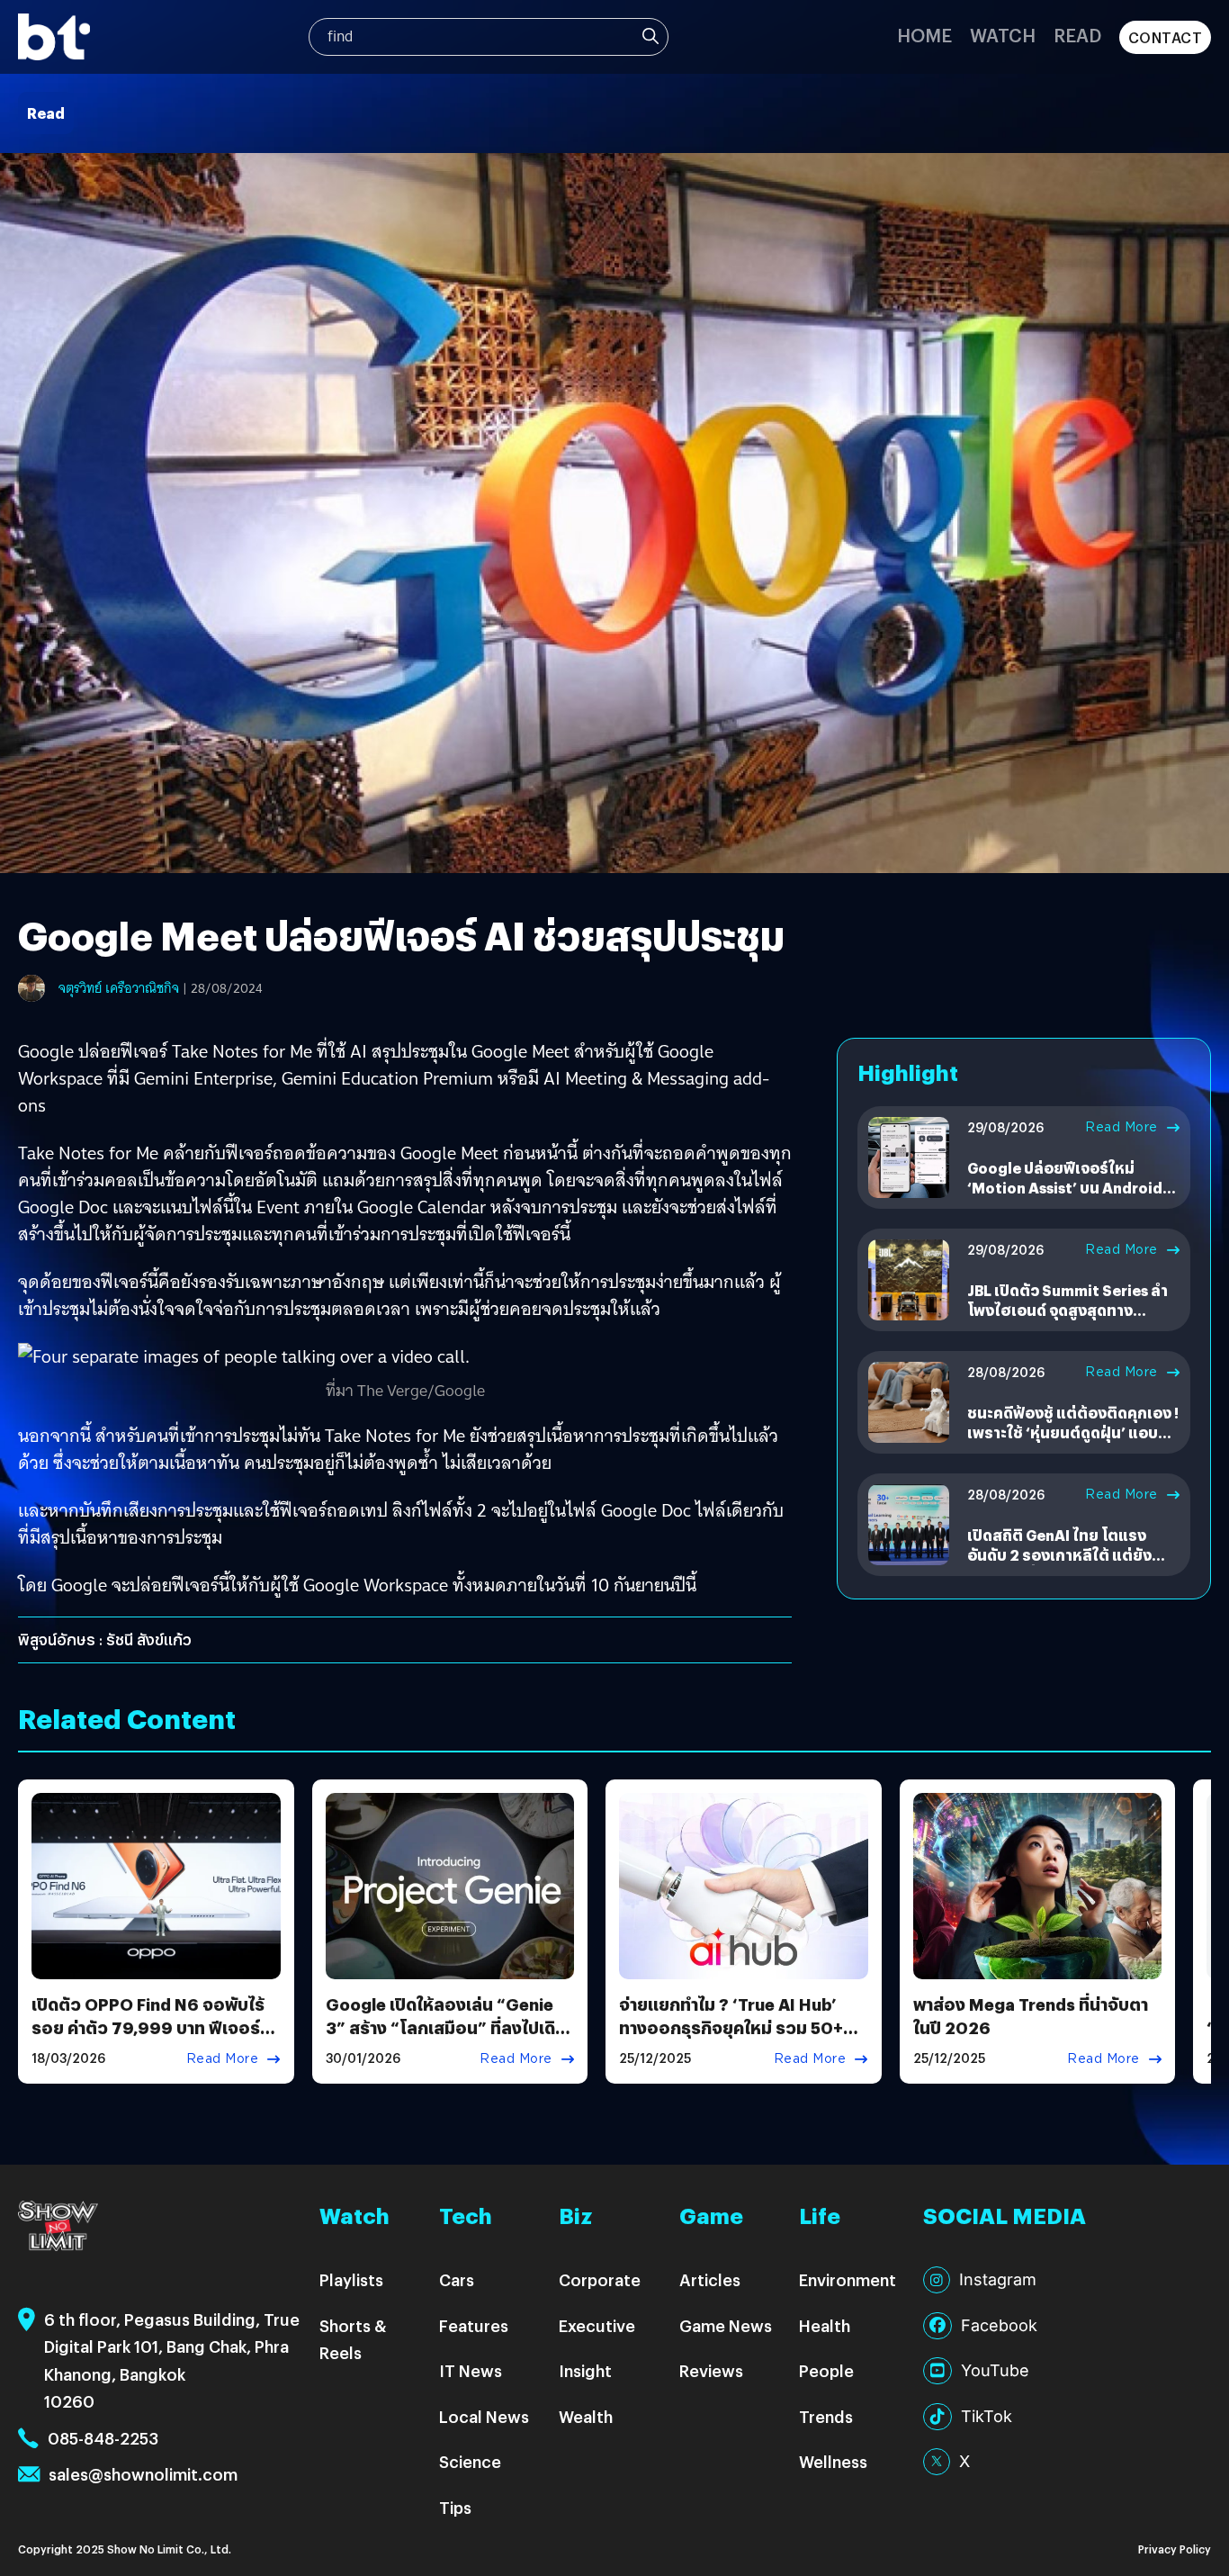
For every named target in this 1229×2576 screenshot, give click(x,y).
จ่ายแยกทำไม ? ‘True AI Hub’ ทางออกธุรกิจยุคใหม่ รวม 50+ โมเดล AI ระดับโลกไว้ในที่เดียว (733, 2027)
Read (1077, 35)
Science (470, 2461)
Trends (826, 2416)
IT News (471, 2370)
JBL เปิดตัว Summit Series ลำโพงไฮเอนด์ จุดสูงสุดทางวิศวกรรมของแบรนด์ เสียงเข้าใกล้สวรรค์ (1068, 1320)
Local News (484, 2416)
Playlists (351, 2279)
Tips (455, 2507)
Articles (710, 2279)
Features (474, 2325)
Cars (457, 2279)
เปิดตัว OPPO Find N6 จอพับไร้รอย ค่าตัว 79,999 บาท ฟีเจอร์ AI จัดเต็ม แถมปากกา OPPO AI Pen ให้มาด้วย (148, 2038)
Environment (848, 2279)
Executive (597, 2325)
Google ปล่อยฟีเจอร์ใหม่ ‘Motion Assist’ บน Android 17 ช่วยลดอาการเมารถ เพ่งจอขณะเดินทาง (1068, 1198)
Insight (585, 2370)
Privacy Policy (1175, 2549)
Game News (726, 2325)
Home (924, 35)
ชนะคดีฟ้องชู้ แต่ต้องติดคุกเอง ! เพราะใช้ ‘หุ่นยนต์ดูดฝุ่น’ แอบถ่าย (1073, 1433)
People (826, 2370)
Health (825, 2325)
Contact (1166, 37)
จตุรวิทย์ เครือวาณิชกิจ (119, 988)
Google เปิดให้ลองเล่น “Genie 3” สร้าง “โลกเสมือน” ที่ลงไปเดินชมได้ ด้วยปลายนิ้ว (446, 2027)
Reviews (711, 2370)
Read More (1121, 1127)
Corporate (600, 2279)
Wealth (586, 2416)
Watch (1003, 35)
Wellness (833, 2461)
